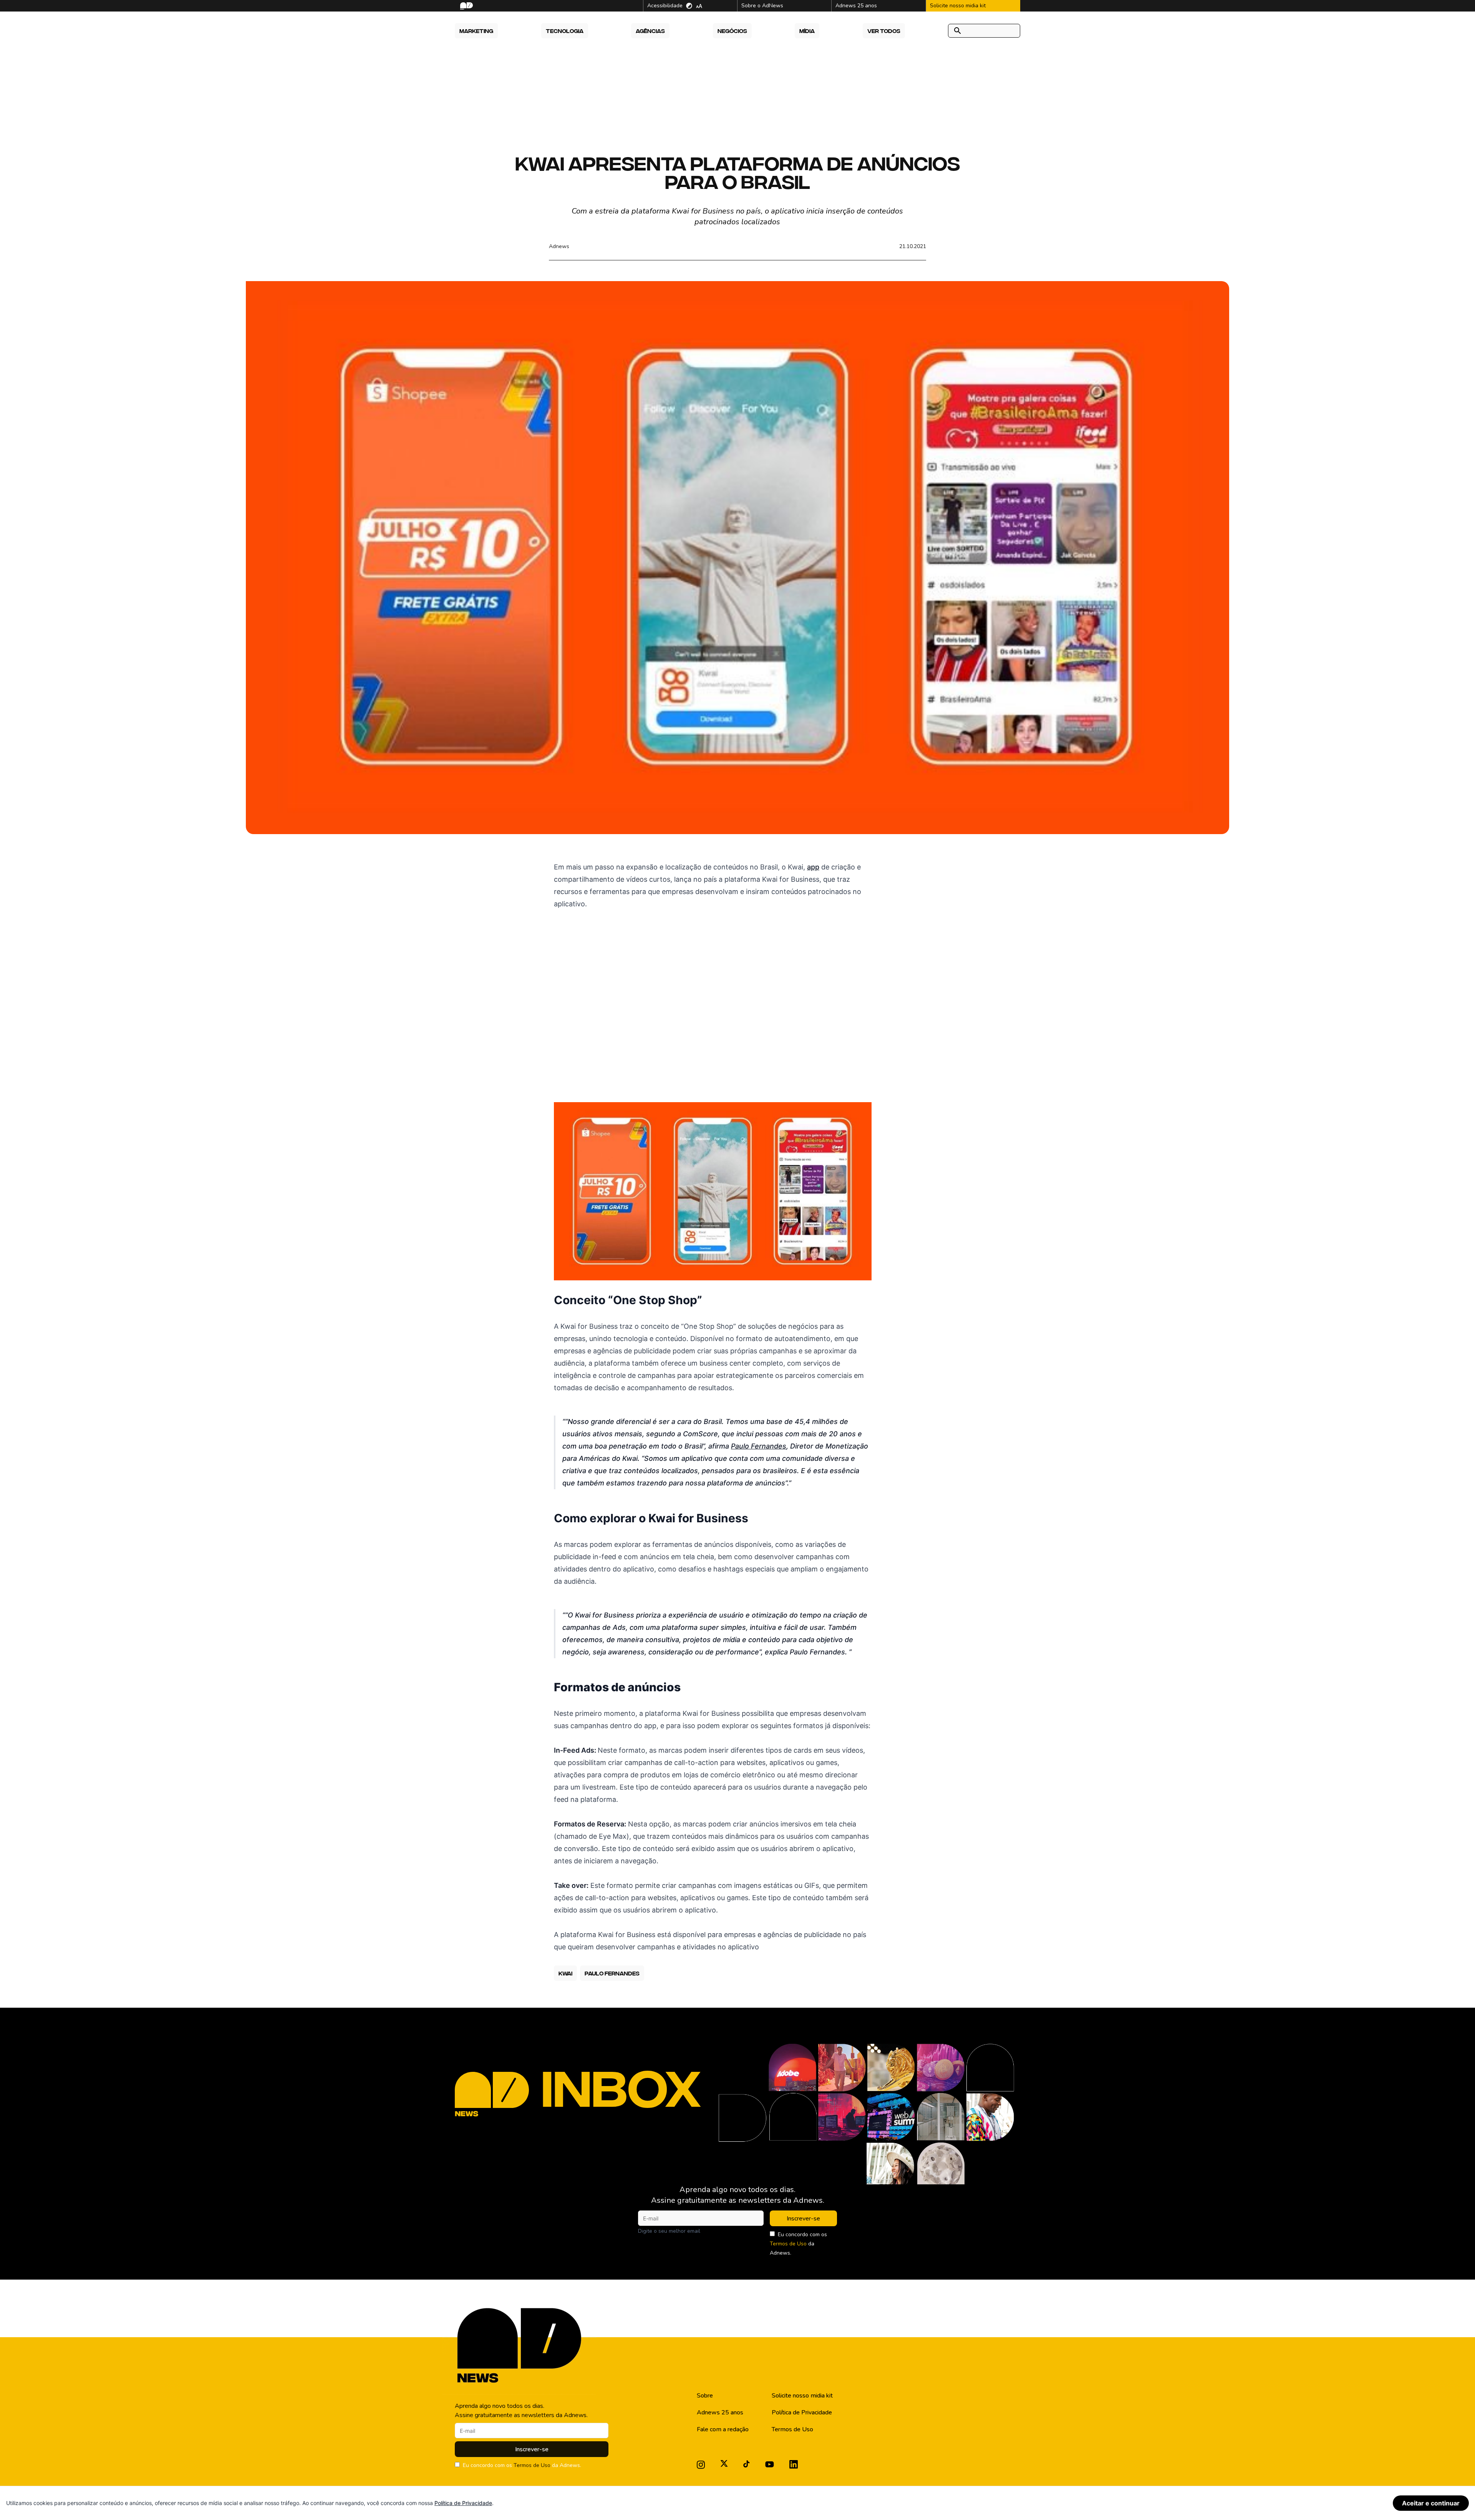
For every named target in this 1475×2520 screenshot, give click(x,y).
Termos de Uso (788, 2244)
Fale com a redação (723, 2429)
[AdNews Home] (466, 6)
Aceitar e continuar (1431, 2503)
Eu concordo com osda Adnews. (798, 2244)
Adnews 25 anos (720, 2412)
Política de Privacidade (802, 2412)
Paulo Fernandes (759, 1446)
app (813, 867)
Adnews (559, 246)
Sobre (705, 2396)
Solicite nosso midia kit (802, 2396)
